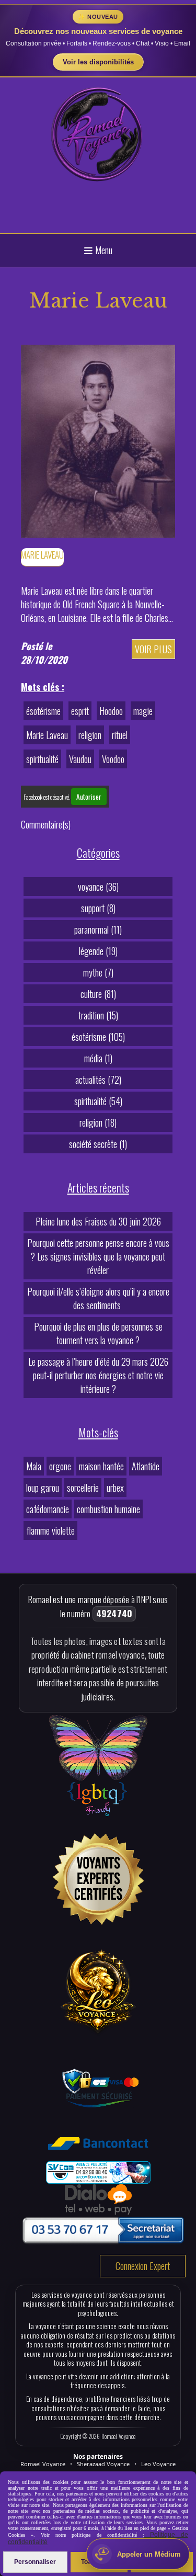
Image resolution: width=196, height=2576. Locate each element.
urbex (115, 1488)
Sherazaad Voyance (103, 2464)
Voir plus (153, 649)
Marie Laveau (47, 735)
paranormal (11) (98, 929)
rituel (120, 735)
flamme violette (50, 1530)
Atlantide (146, 1466)
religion (90, 735)
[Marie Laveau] (98, 439)
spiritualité (42, 759)
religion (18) (98, 1122)
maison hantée (101, 1466)
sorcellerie (83, 1488)
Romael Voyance (43, 2464)
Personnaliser (35, 2562)
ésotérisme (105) (98, 1037)
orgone (60, 1466)
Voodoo (113, 759)
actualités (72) (98, 1080)
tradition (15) (98, 1015)
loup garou (43, 1488)
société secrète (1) (98, 1144)
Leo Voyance (158, 2464)
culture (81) (98, 994)
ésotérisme (43, 711)
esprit (80, 711)
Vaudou (80, 759)
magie (143, 711)
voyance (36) (98, 887)
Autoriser (89, 797)
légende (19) (98, 951)
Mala (34, 1466)
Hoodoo (111, 711)
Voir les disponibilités (98, 62)
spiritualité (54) (98, 1101)
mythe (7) (98, 972)
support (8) (98, 908)
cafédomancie (48, 1509)
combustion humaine (108, 1509)
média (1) (98, 1058)
